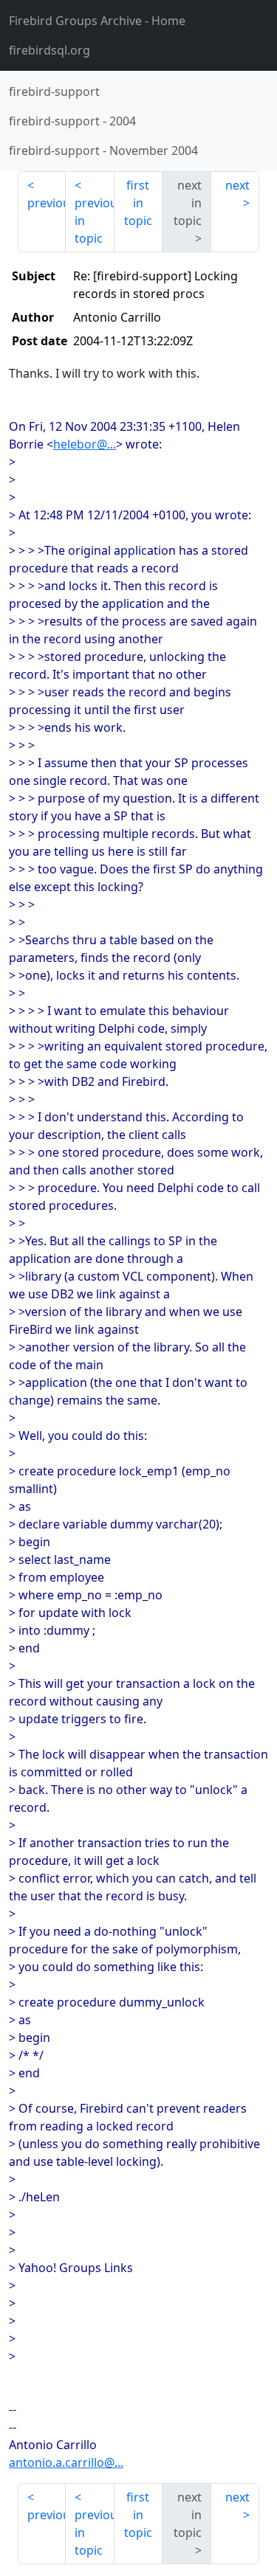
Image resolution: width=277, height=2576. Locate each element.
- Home (97, 21)
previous (47, 203)
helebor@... (85, 444)
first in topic (138, 203)
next (237, 185)
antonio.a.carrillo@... (66, 2462)
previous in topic (94, 221)
